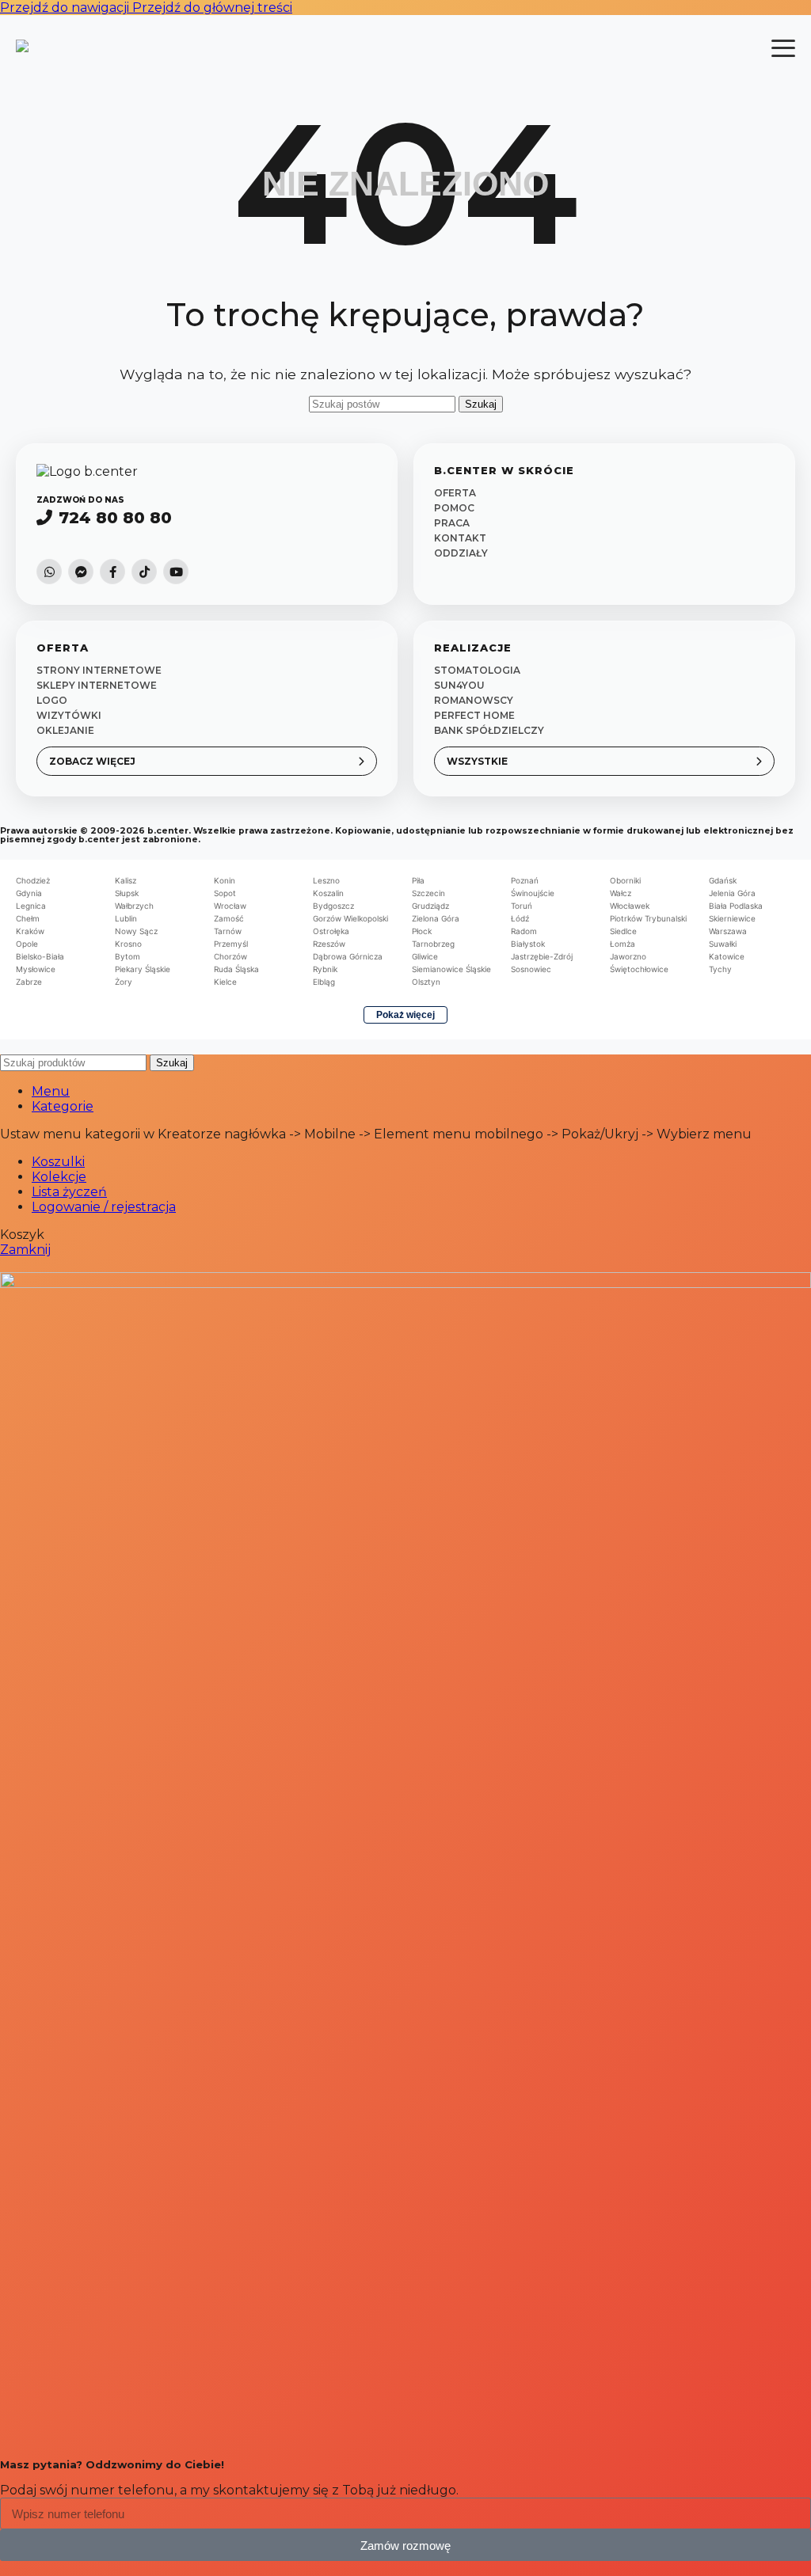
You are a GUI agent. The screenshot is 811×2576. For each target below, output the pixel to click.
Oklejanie (65, 730)
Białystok (528, 944)
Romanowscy (474, 700)
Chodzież (33, 880)
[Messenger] (81, 572)
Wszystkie (477, 761)
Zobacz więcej (92, 761)
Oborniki (625, 880)
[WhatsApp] (49, 572)
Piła (418, 880)
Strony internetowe (99, 670)
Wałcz (621, 893)
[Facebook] (112, 572)
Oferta (455, 493)
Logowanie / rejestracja (104, 1207)
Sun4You (459, 685)
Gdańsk (723, 880)
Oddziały (461, 553)
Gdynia (29, 893)
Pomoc (454, 508)
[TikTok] (144, 572)
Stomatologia (477, 670)
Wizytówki (69, 715)
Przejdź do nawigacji (66, 8)
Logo (52, 700)
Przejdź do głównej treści (212, 8)
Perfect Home (474, 715)
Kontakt (460, 538)
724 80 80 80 (115, 518)
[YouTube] (176, 572)
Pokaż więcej (405, 1015)
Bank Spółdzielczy (489, 730)
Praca (452, 523)
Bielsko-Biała (40, 956)
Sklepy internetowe (97, 685)
